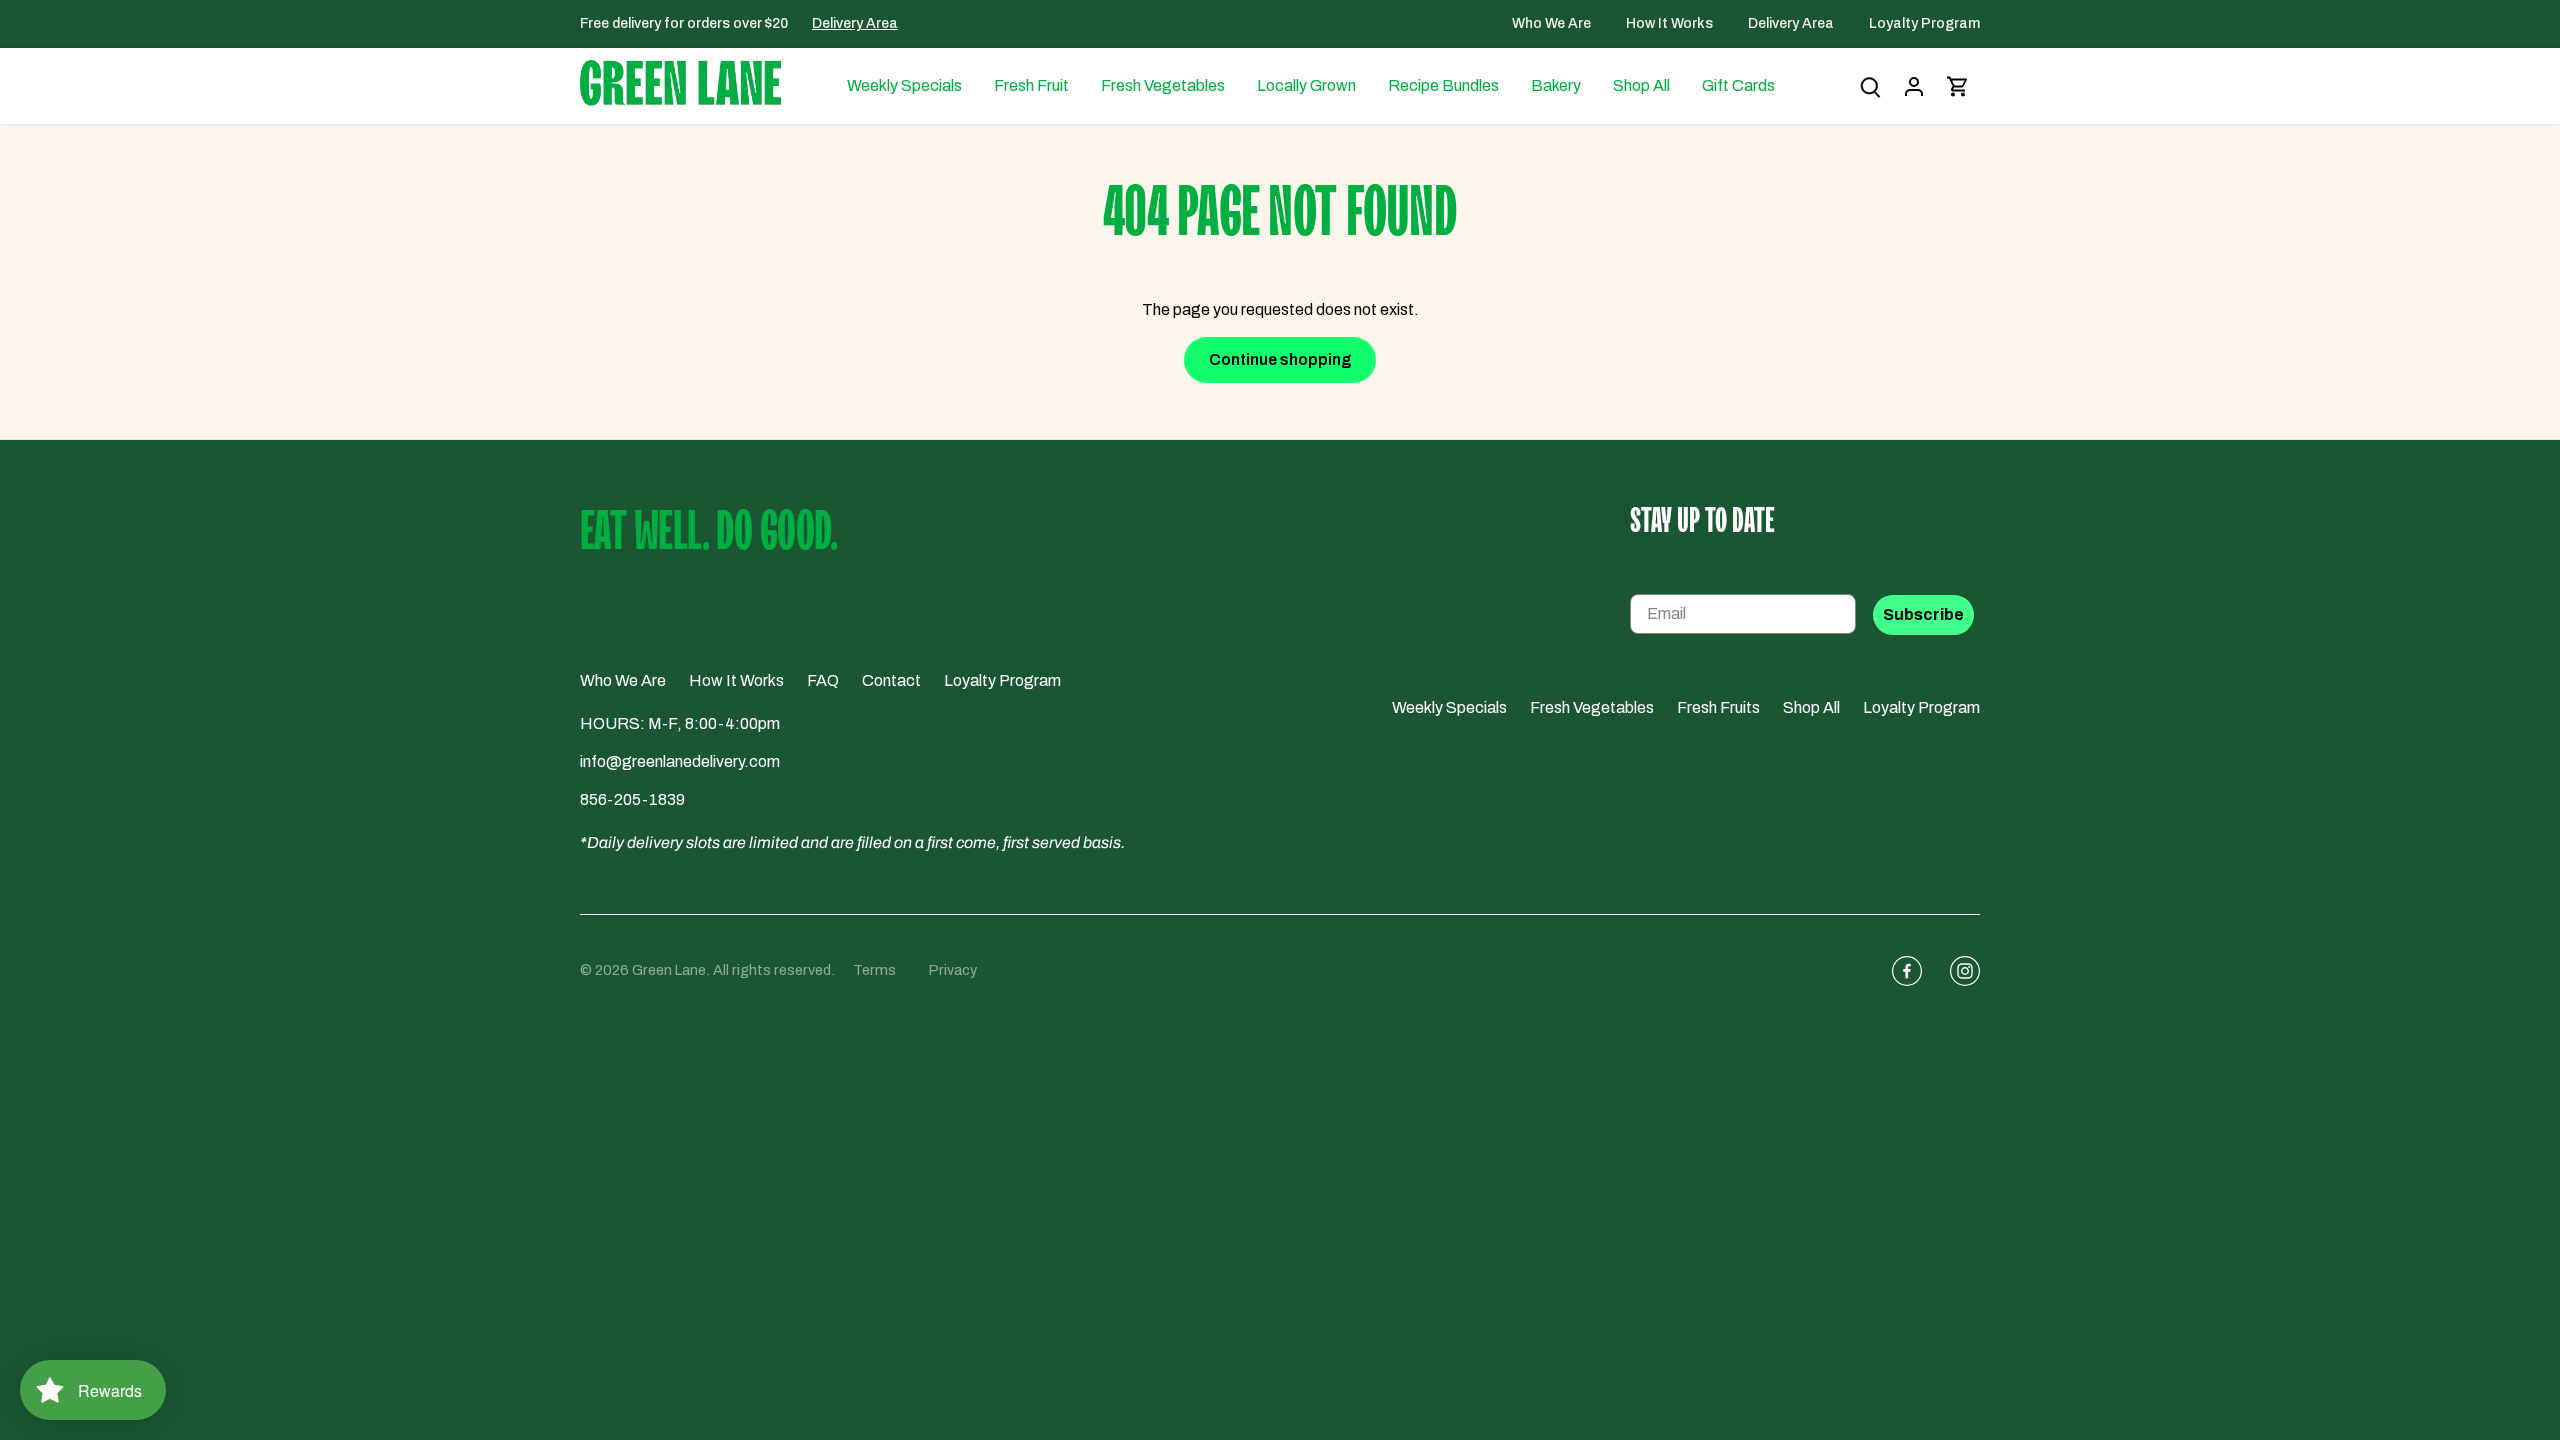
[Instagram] (1957, 971)
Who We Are (1553, 23)
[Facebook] (1899, 971)
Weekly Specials (1449, 707)
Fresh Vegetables (1592, 707)
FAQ (823, 680)
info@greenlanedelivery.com (680, 761)
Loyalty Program (1924, 23)
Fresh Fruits (1718, 707)
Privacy (953, 970)
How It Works (1671, 23)
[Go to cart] (1958, 86)
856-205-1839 (632, 799)
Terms (874, 970)
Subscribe (1923, 614)
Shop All (1811, 707)
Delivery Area (855, 23)
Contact (891, 680)
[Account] (1914, 86)
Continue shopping (1280, 359)
